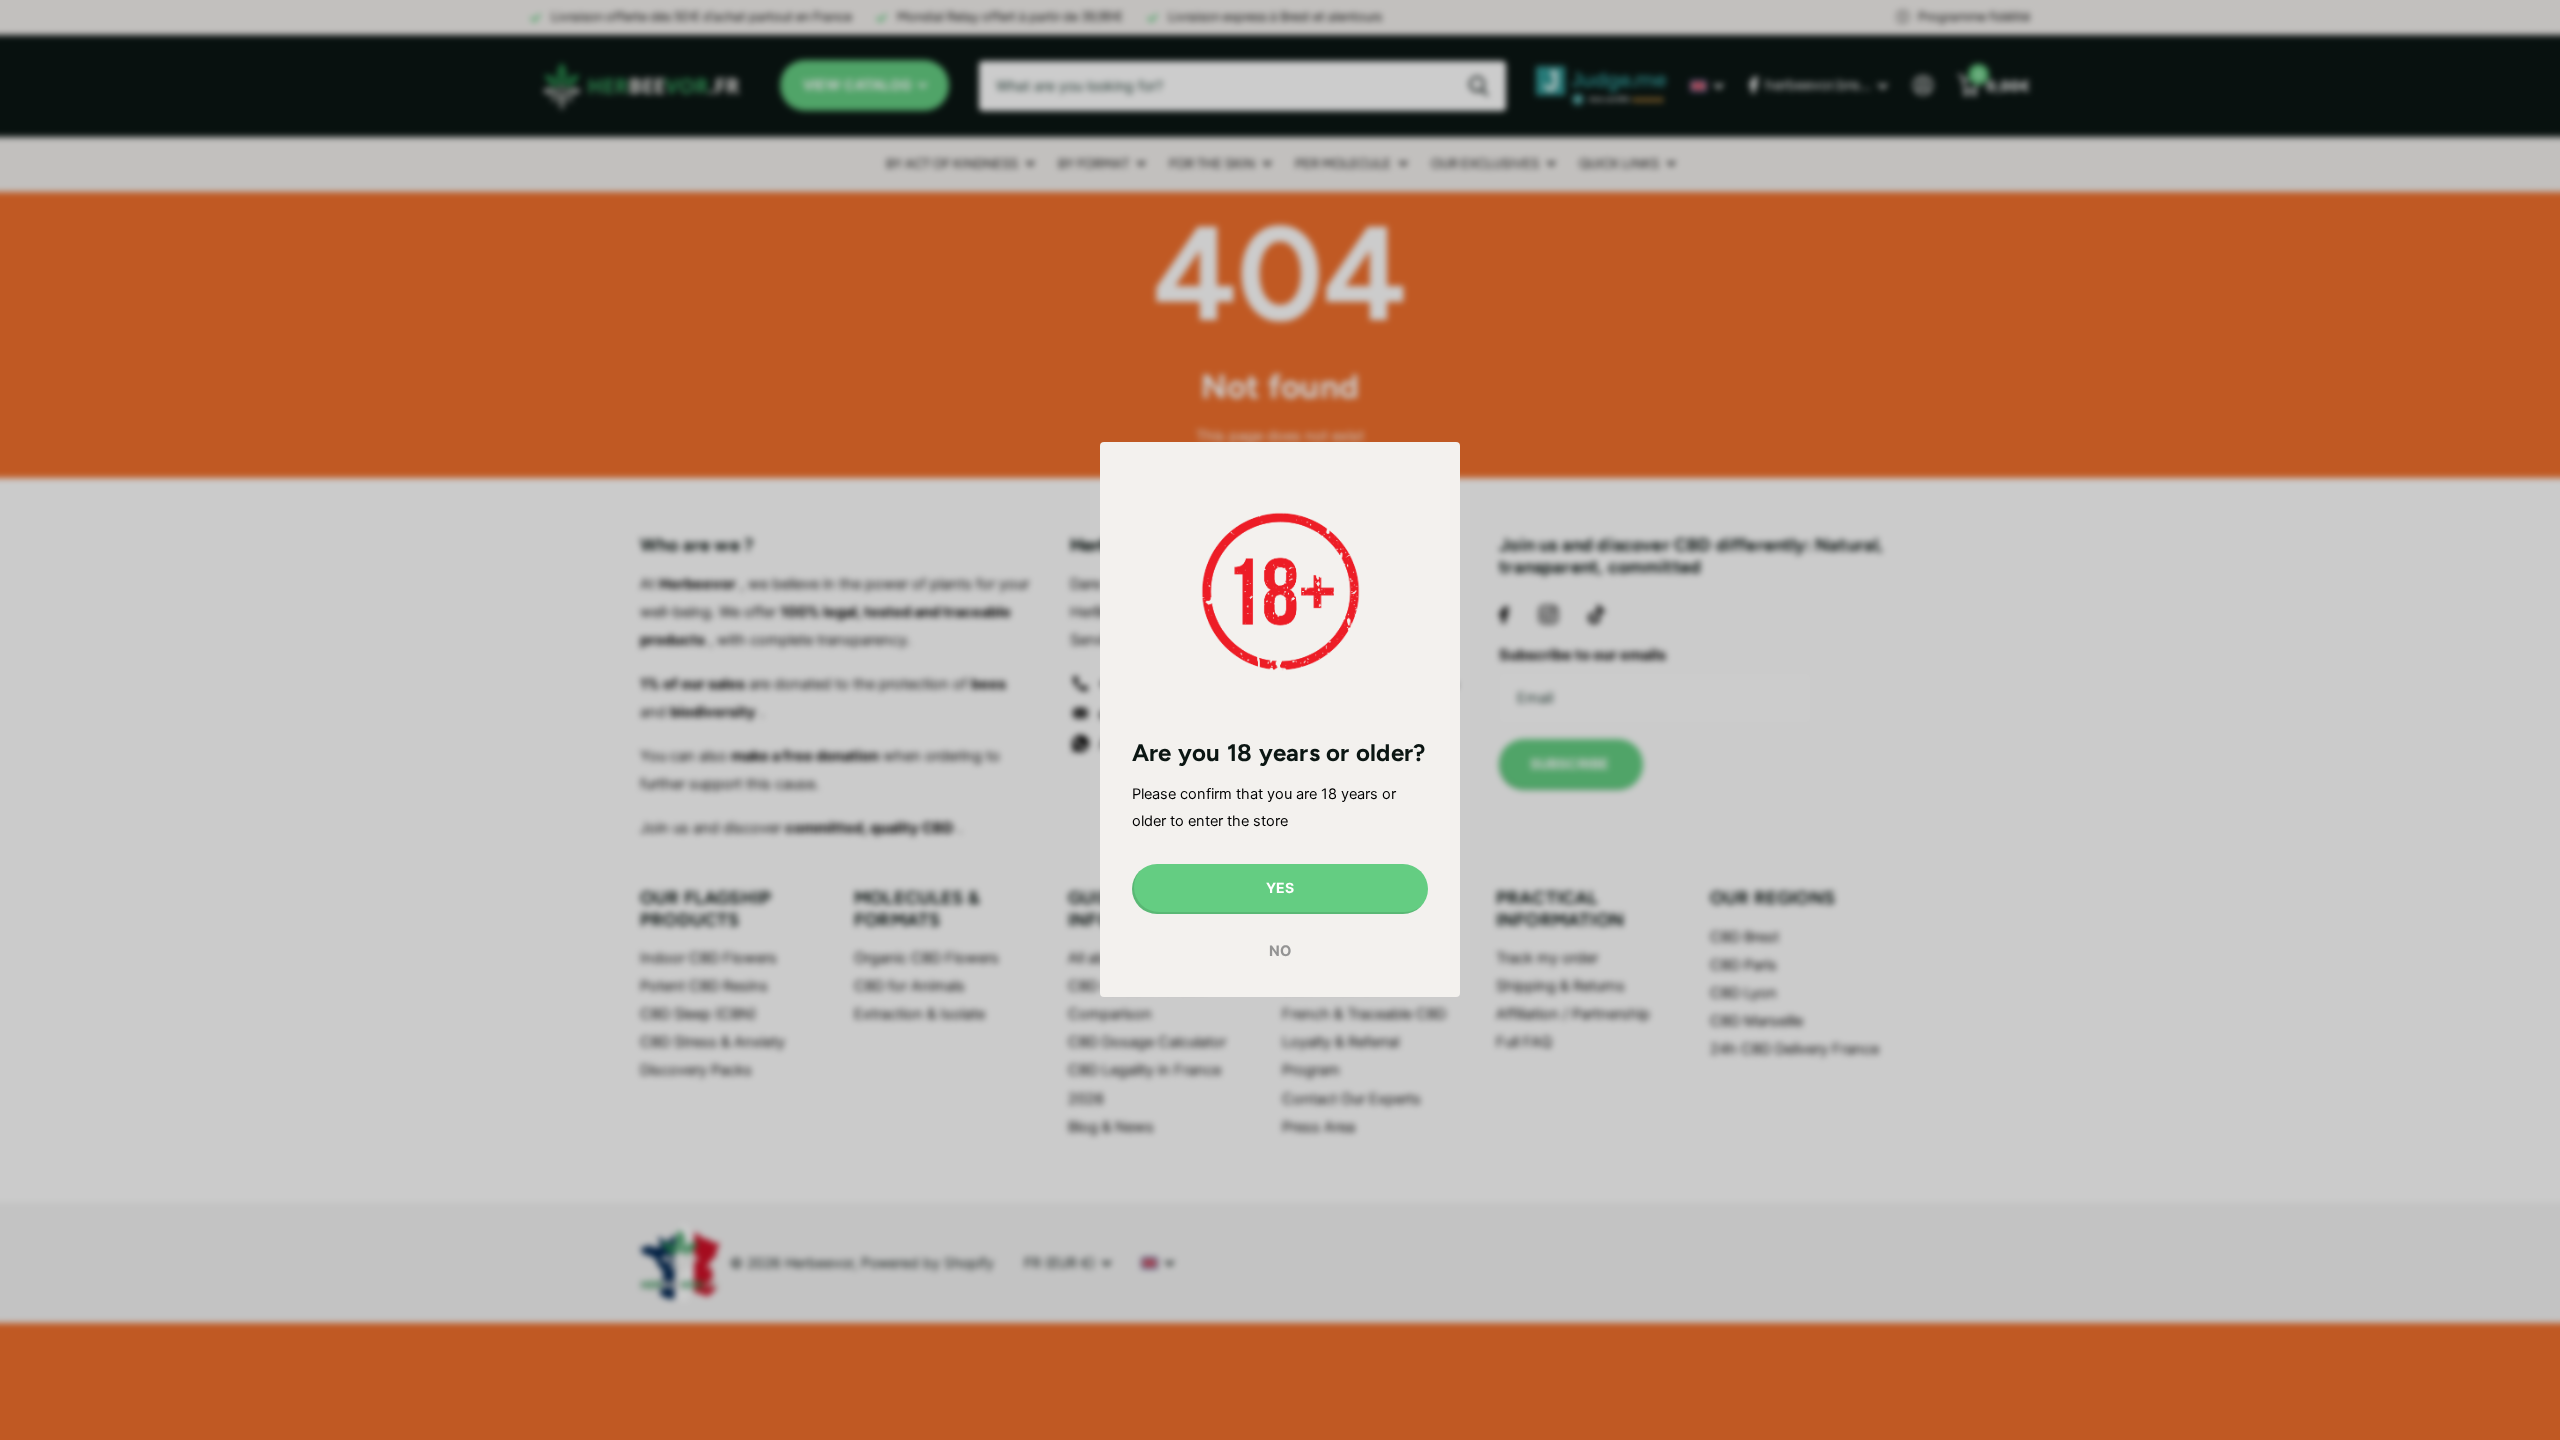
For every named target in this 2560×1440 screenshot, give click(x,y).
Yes (1280, 888)
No (1280, 951)
